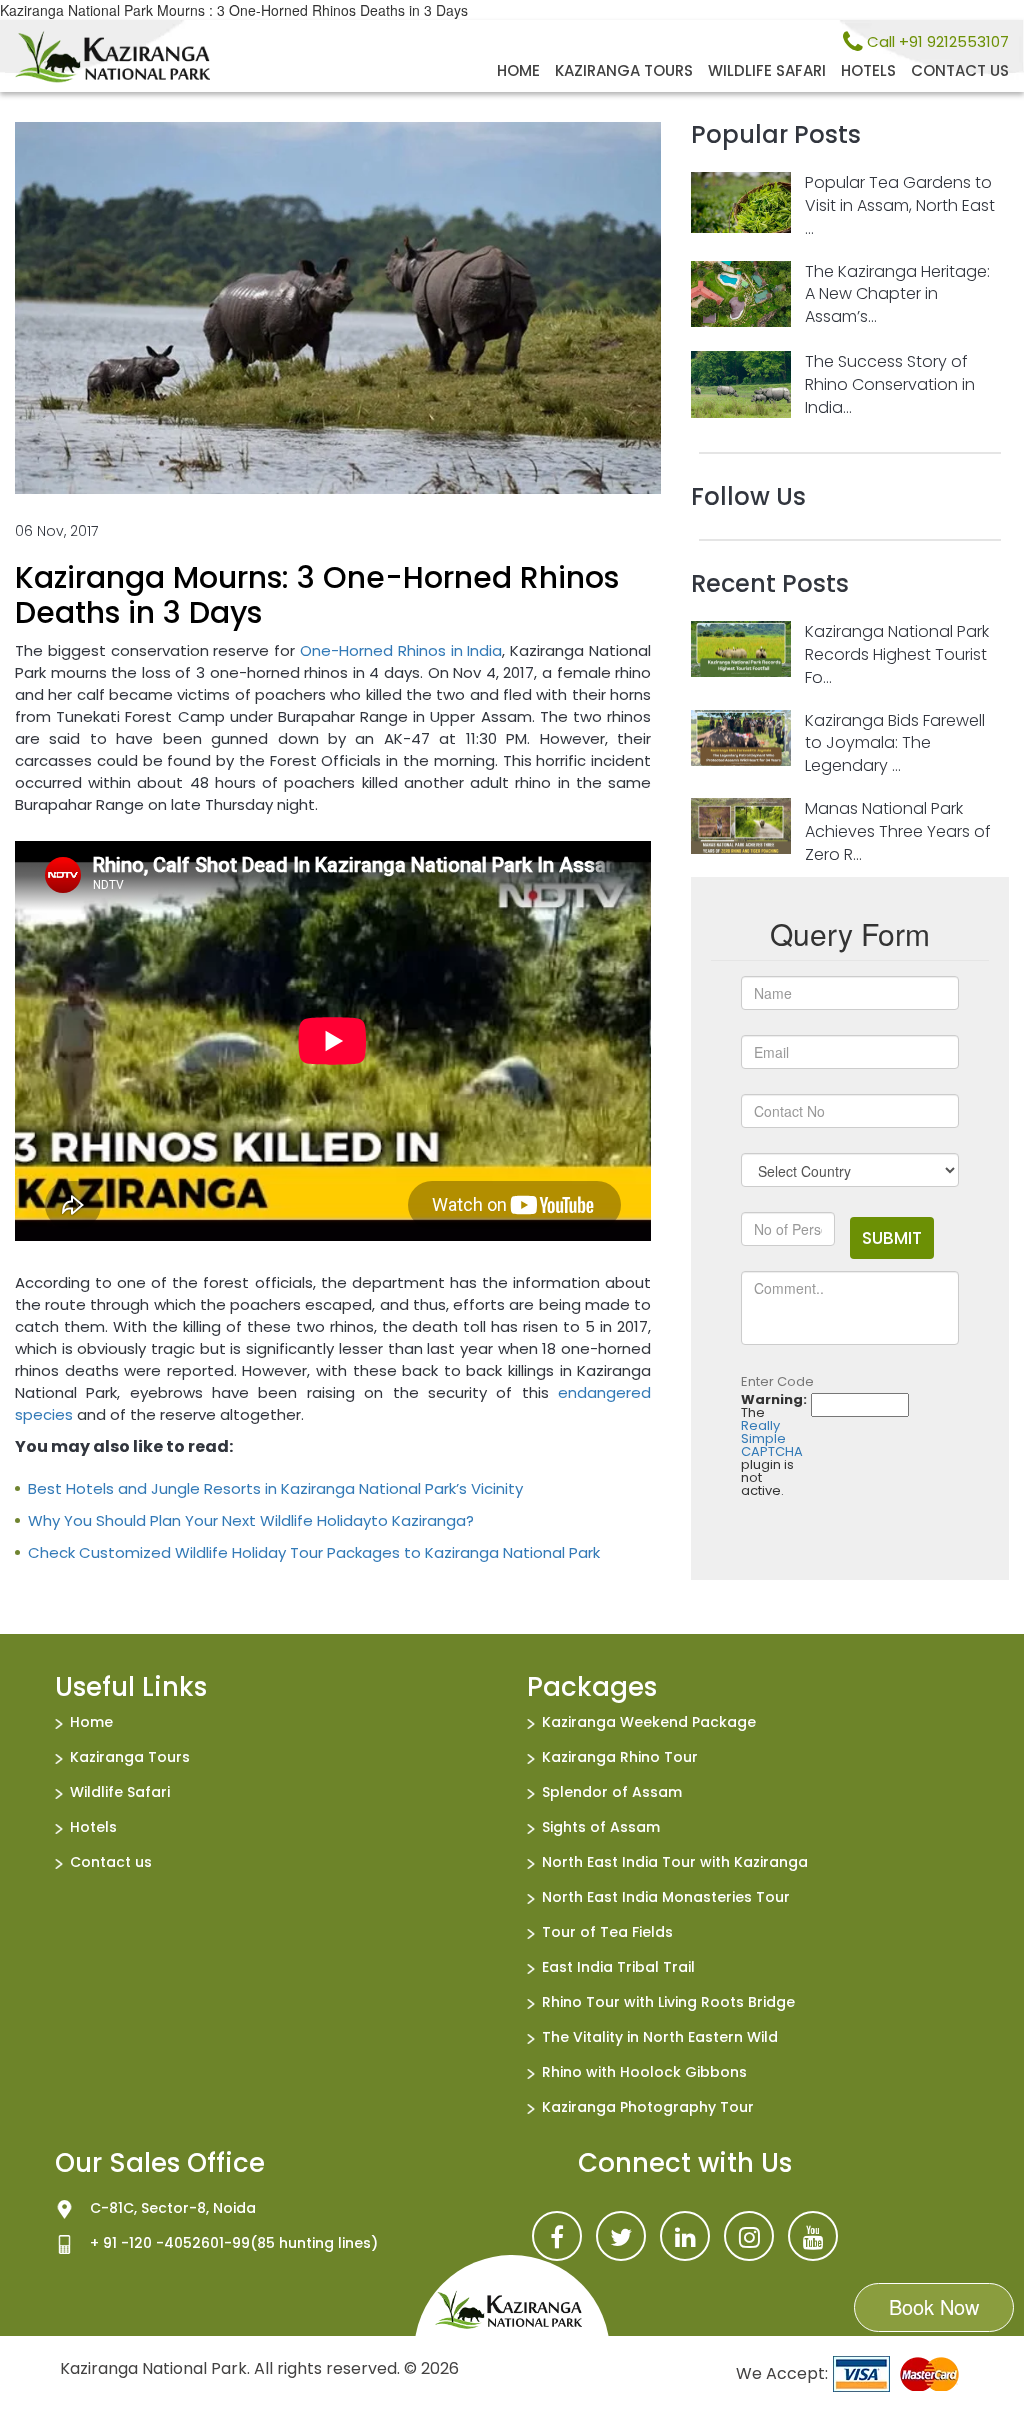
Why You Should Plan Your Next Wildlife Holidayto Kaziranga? (251, 1520)
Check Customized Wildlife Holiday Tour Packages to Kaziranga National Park (314, 1552)
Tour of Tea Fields (607, 1932)
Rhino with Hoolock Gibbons (644, 2072)
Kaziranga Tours (624, 70)
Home (518, 70)
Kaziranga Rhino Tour (620, 1757)
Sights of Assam (601, 1827)
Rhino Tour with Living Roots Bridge (668, 2002)
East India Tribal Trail (618, 1967)
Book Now (934, 2306)
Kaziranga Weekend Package (649, 1722)
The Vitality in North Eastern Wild (660, 2037)
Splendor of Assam (612, 1792)
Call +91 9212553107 (936, 41)
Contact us (960, 70)
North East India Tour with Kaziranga (675, 1862)
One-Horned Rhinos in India (401, 650)
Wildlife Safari (767, 70)
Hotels (868, 70)
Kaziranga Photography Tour (648, 2107)
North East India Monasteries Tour (666, 1897)
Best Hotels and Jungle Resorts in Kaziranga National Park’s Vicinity (275, 1488)
